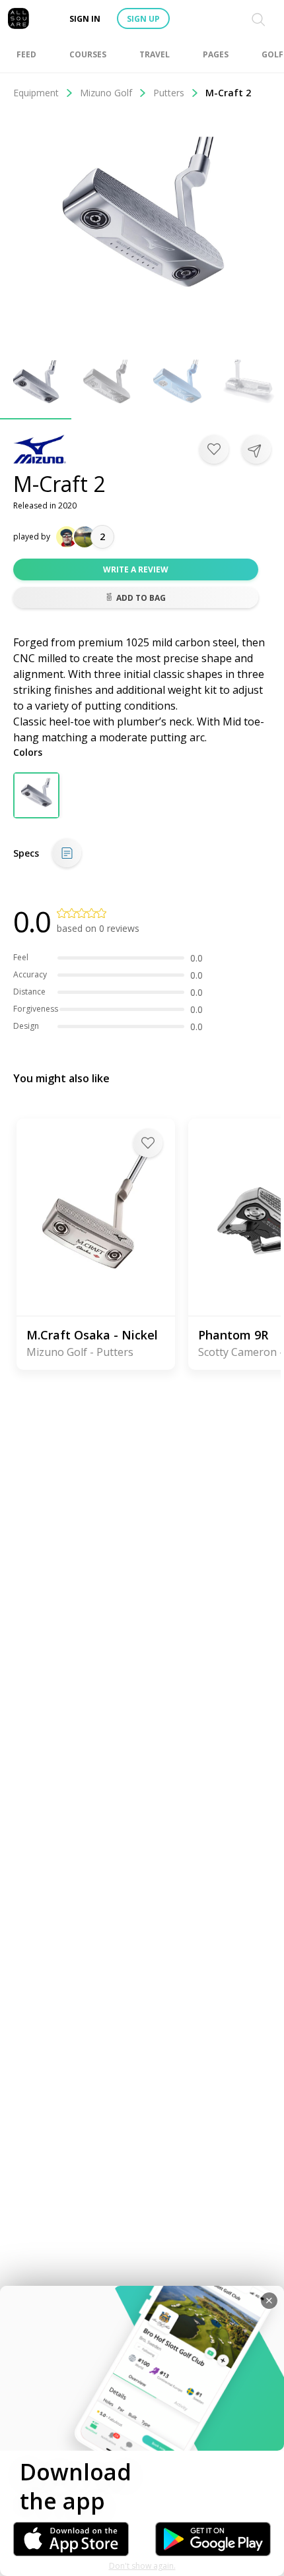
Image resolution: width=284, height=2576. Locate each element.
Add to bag (141, 598)
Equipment (36, 93)
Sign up (143, 19)
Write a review (136, 569)
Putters (169, 93)
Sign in (85, 19)
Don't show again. (142, 2566)
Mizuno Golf (106, 93)
